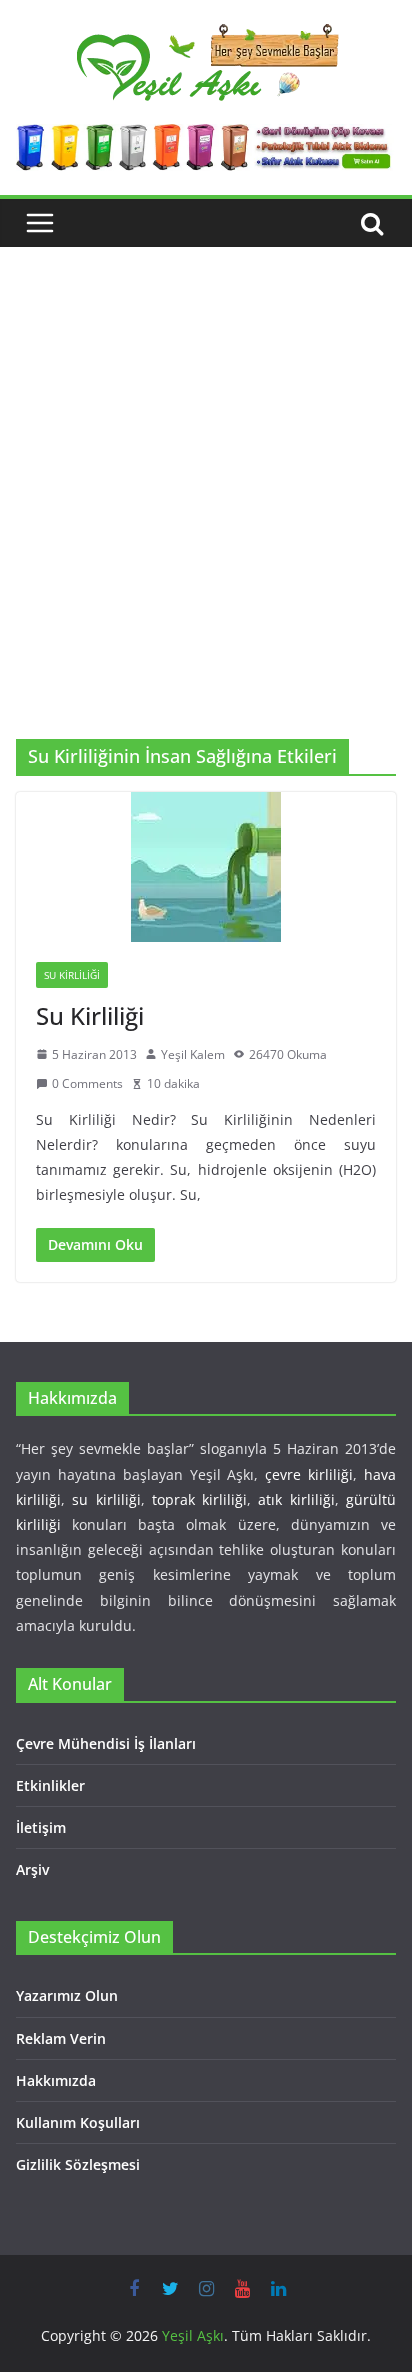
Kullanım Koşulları (78, 2122)
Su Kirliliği (72, 975)
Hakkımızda (56, 2080)
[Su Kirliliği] (206, 867)
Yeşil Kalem (193, 1054)
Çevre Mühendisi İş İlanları (106, 1743)
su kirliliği (106, 1499)
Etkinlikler (50, 1785)
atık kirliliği (296, 1499)
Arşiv (32, 1869)
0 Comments (87, 1083)
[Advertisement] (206, 523)
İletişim (41, 1827)
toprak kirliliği (199, 1499)
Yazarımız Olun (67, 1995)
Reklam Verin (61, 2038)
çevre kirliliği (309, 1474)
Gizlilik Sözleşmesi (78, 2164)
